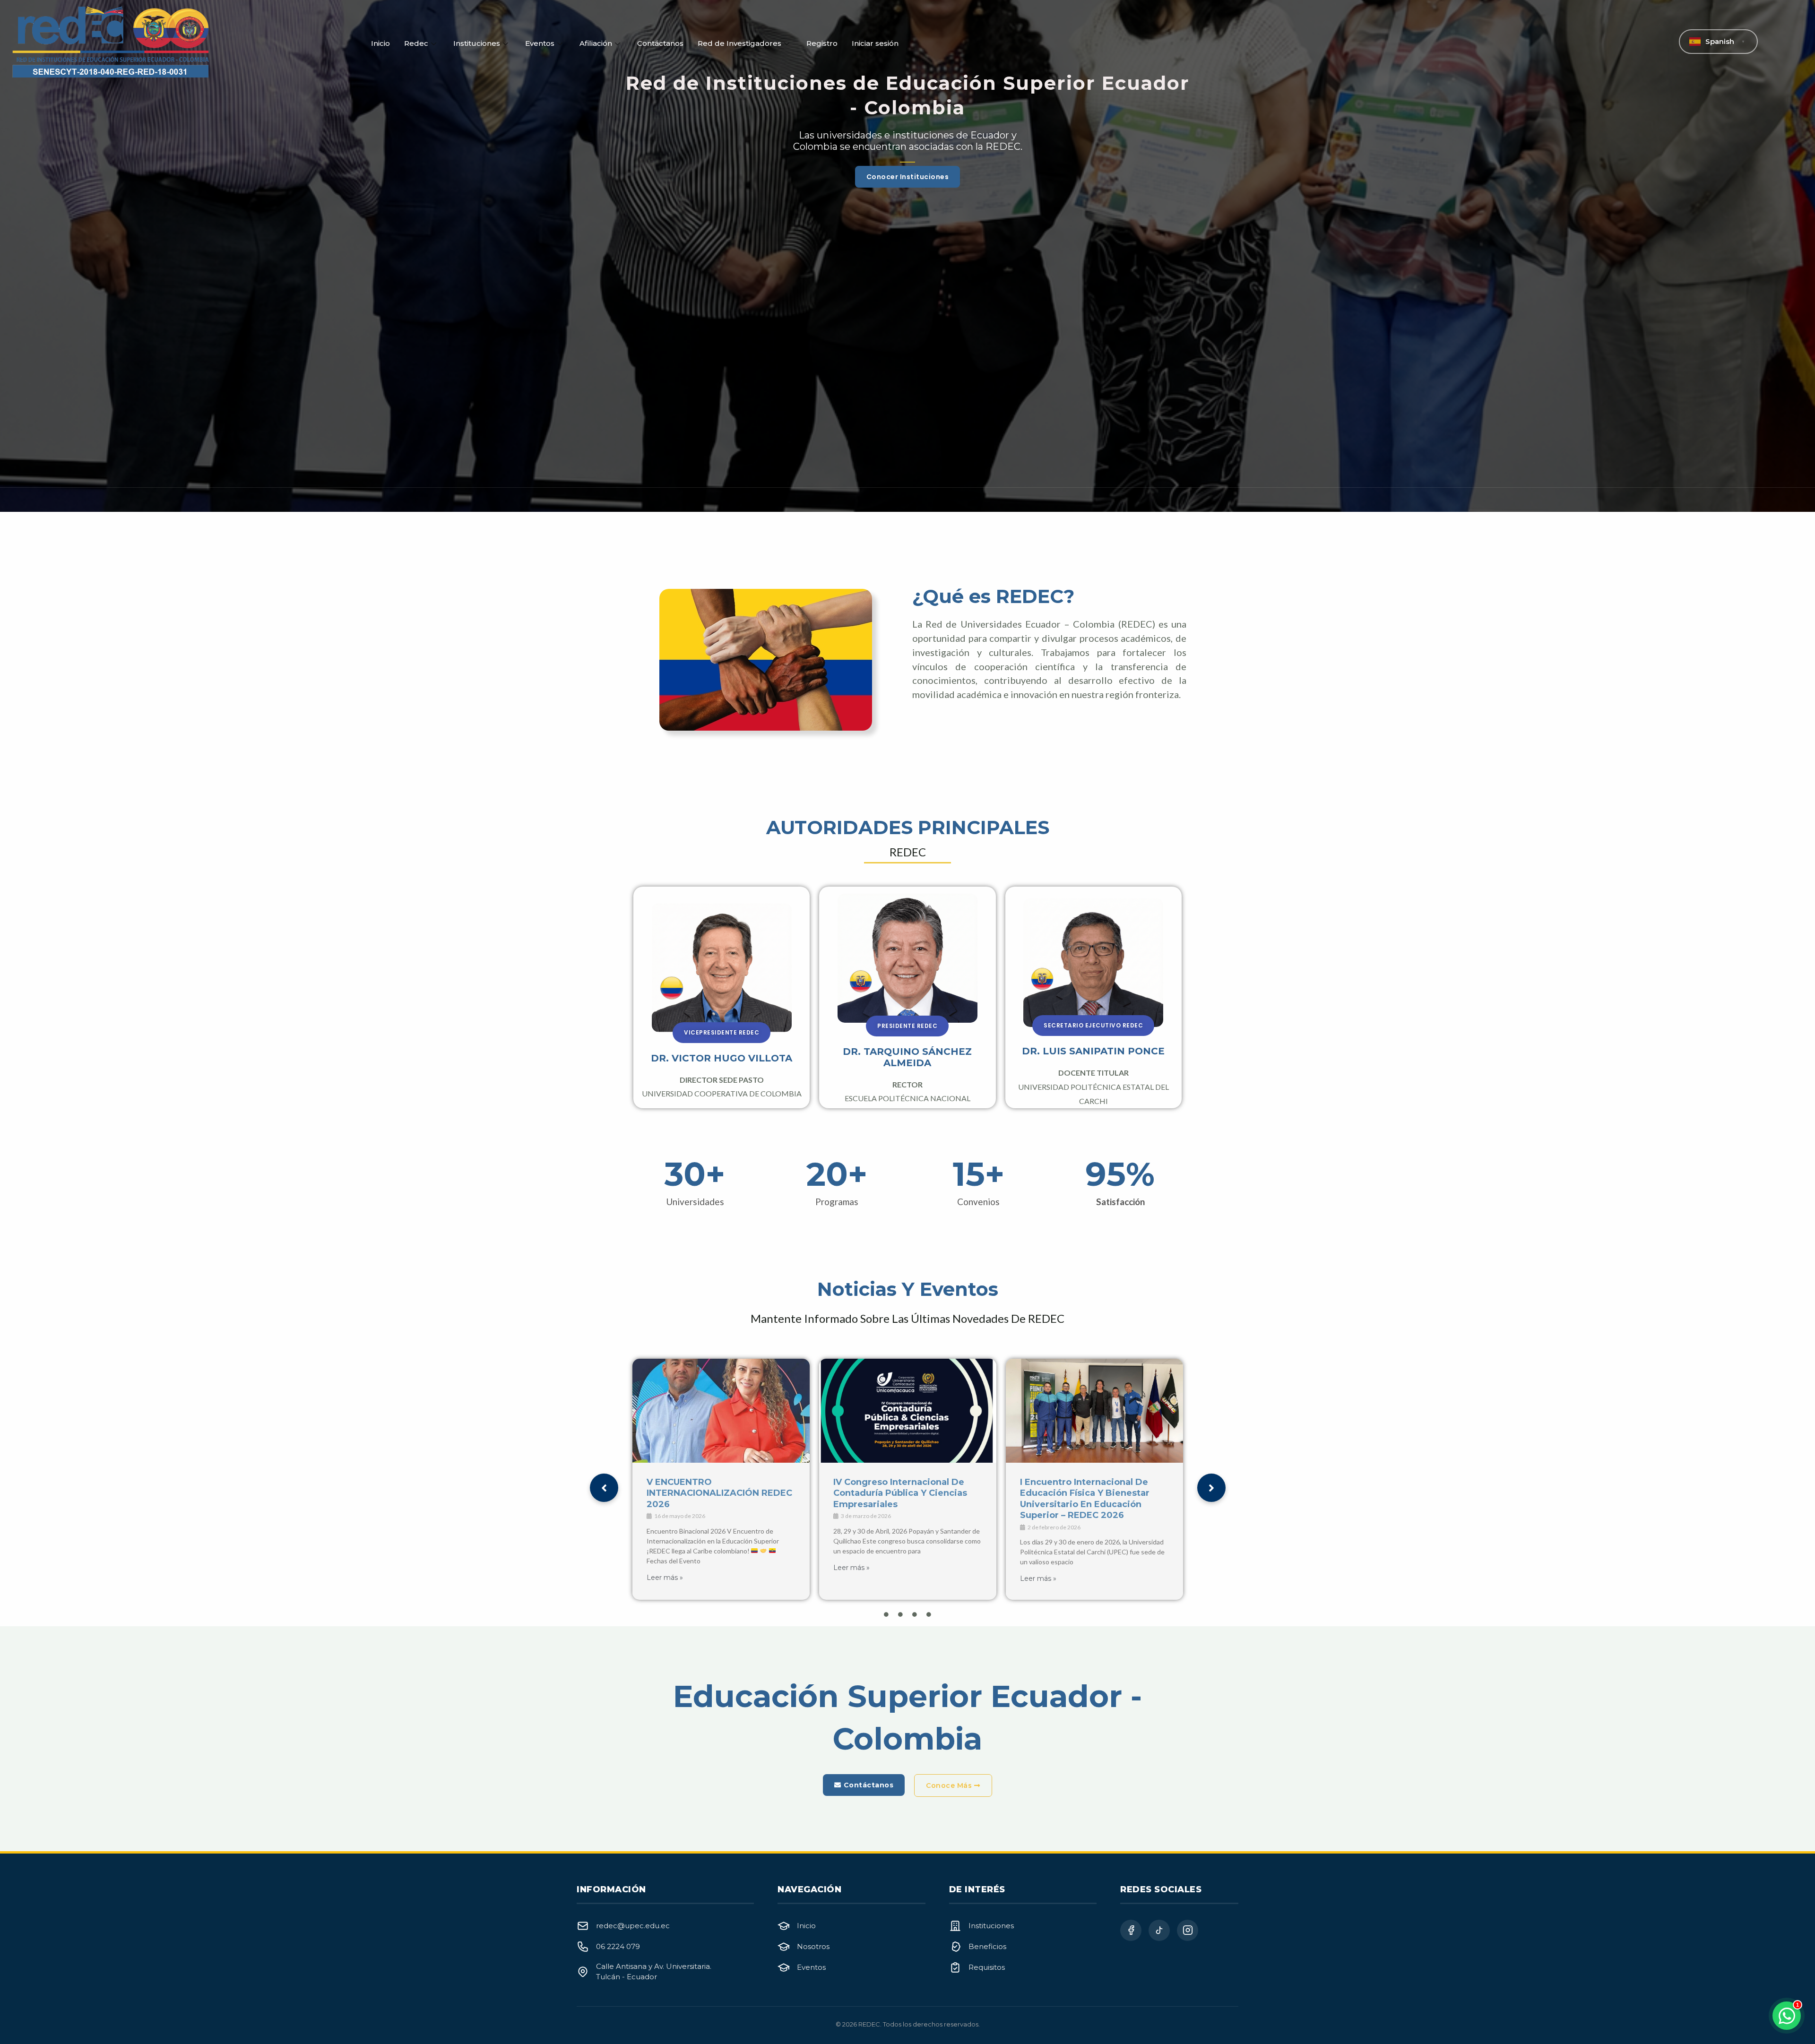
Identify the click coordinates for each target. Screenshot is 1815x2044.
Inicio (380, 43)
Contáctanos (660, 43)
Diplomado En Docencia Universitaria (887, 1488)
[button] (722, 1033)
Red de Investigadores (739, 43)
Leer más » (665, 1578)
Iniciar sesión (875, 43)
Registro (822, 43)
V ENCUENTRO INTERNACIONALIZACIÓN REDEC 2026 (1093, 1493)
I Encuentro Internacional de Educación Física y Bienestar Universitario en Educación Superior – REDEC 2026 (711, 1499)
